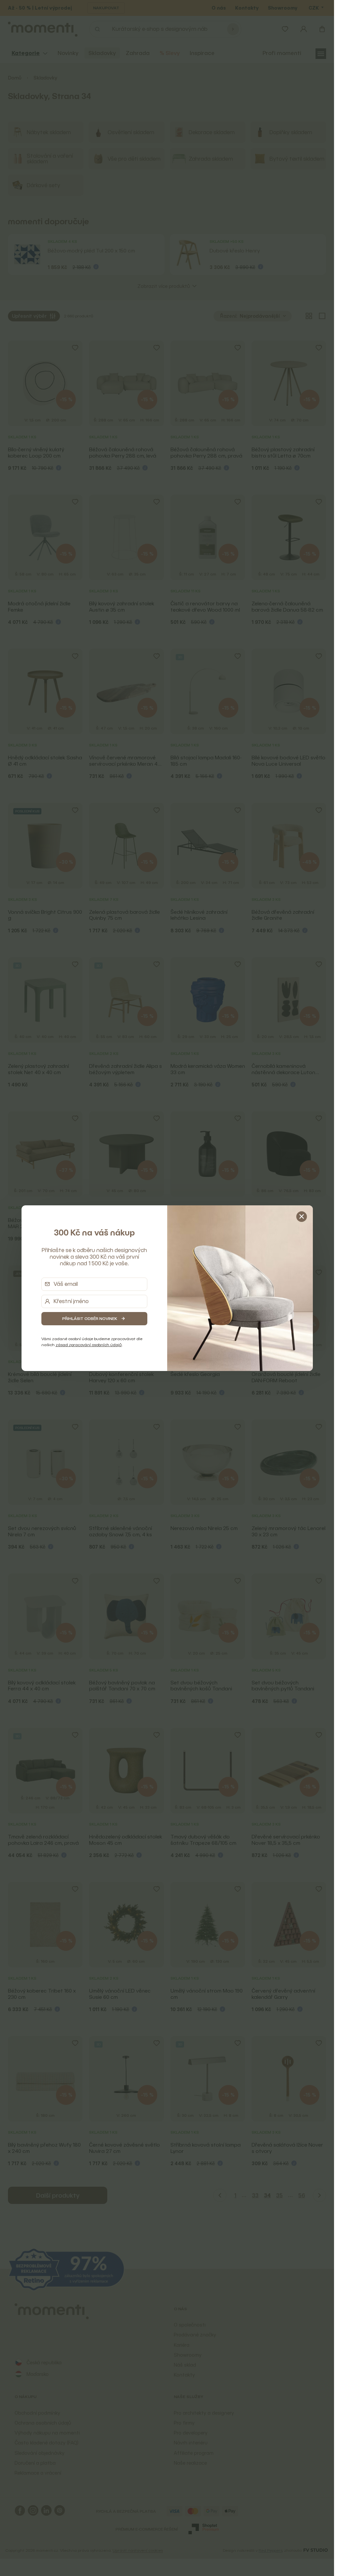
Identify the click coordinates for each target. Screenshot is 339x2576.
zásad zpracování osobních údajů (89, 1345)
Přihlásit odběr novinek (90, 1318)
